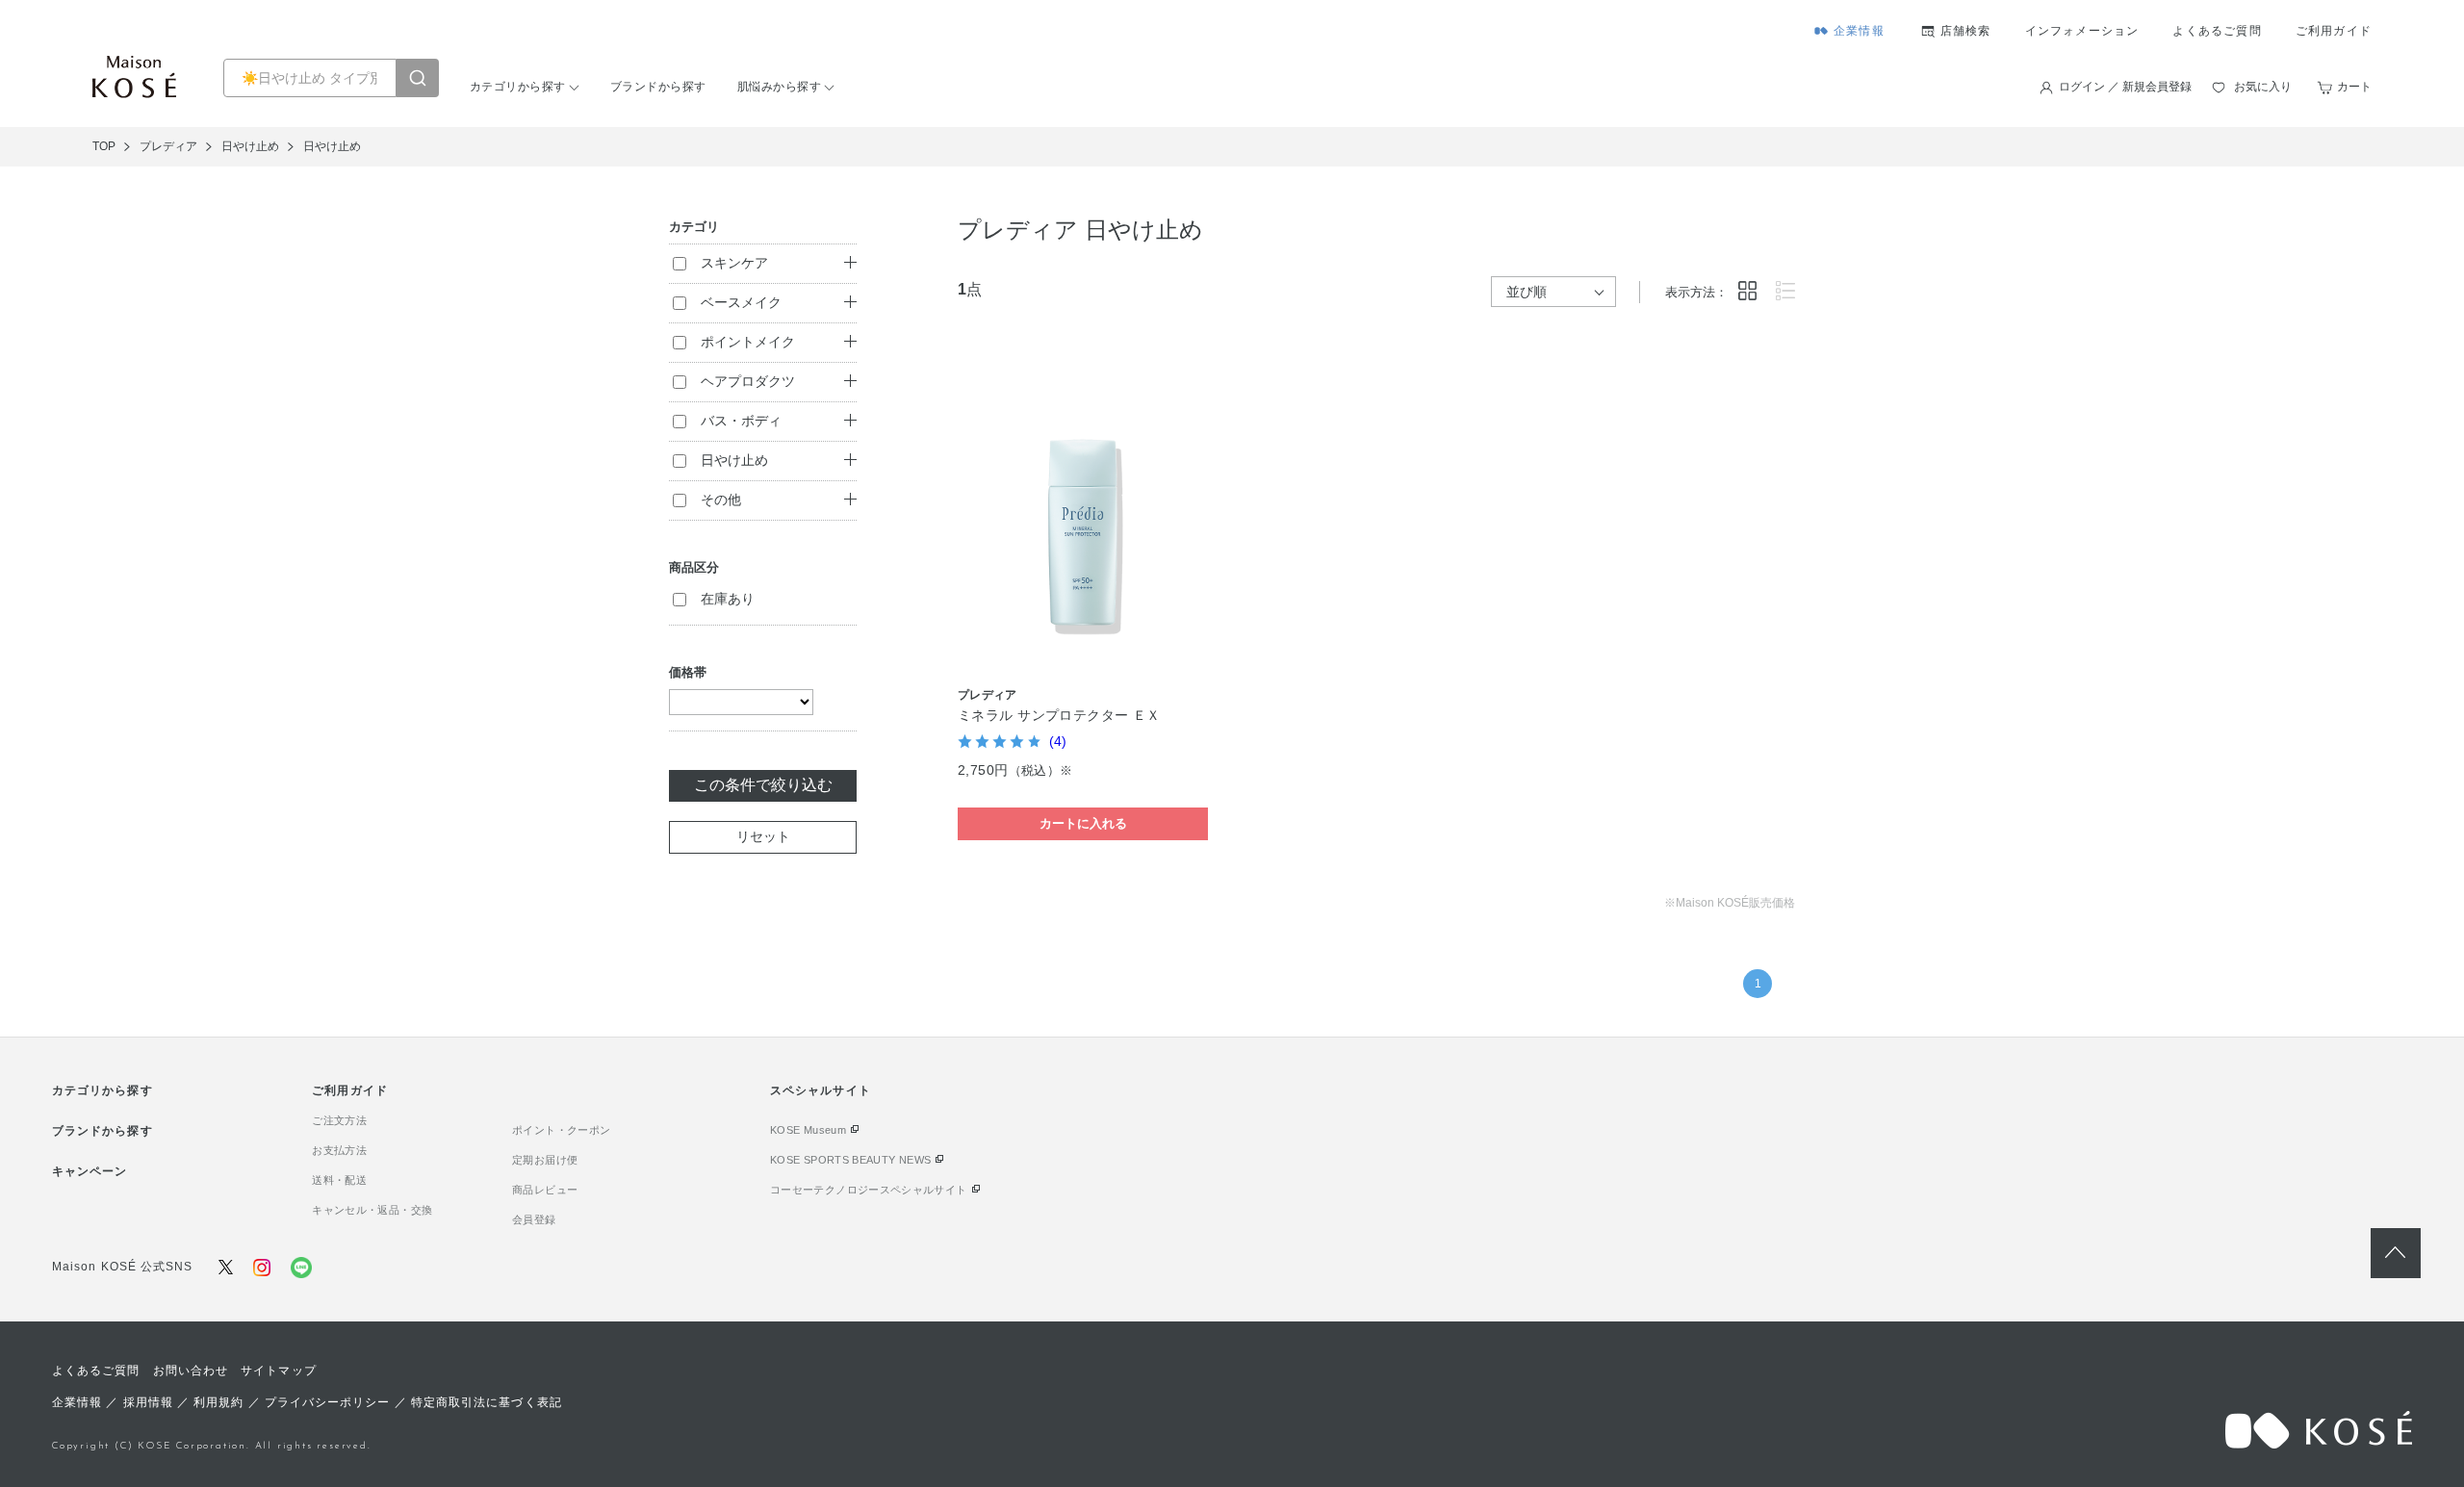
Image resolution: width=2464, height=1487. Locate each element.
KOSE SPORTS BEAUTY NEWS (850, 1160)
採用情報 (148, 1402)
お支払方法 (339, 1150)
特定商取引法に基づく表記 (487, 1402)
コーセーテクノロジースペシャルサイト (868, 1190)
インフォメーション (2082, 31)
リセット (763, 836)
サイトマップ (278, 1371)
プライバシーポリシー (328, 1402)
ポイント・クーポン (561, 1130)
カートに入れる (1083, 823)
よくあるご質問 (2217, 31)
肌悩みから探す (779, 87)
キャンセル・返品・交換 (372, 1210)
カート (2354, 87)
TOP (104, 146)
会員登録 (534, 1219)
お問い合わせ (191, 1371)
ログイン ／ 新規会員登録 (2125, 87)
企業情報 (1859, 31)
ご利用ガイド (2334, 31)
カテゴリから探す (518, 87)
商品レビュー (545, 1190)
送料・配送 (339, 1180)
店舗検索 (1966, 31)
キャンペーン (90, 1171)
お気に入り (2263, 87)
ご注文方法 (339, 1120)
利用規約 (218, 1402)
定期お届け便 (545, 1160)
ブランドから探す (658, 87)
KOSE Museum (808, 1130)
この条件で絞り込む (763, 785)
